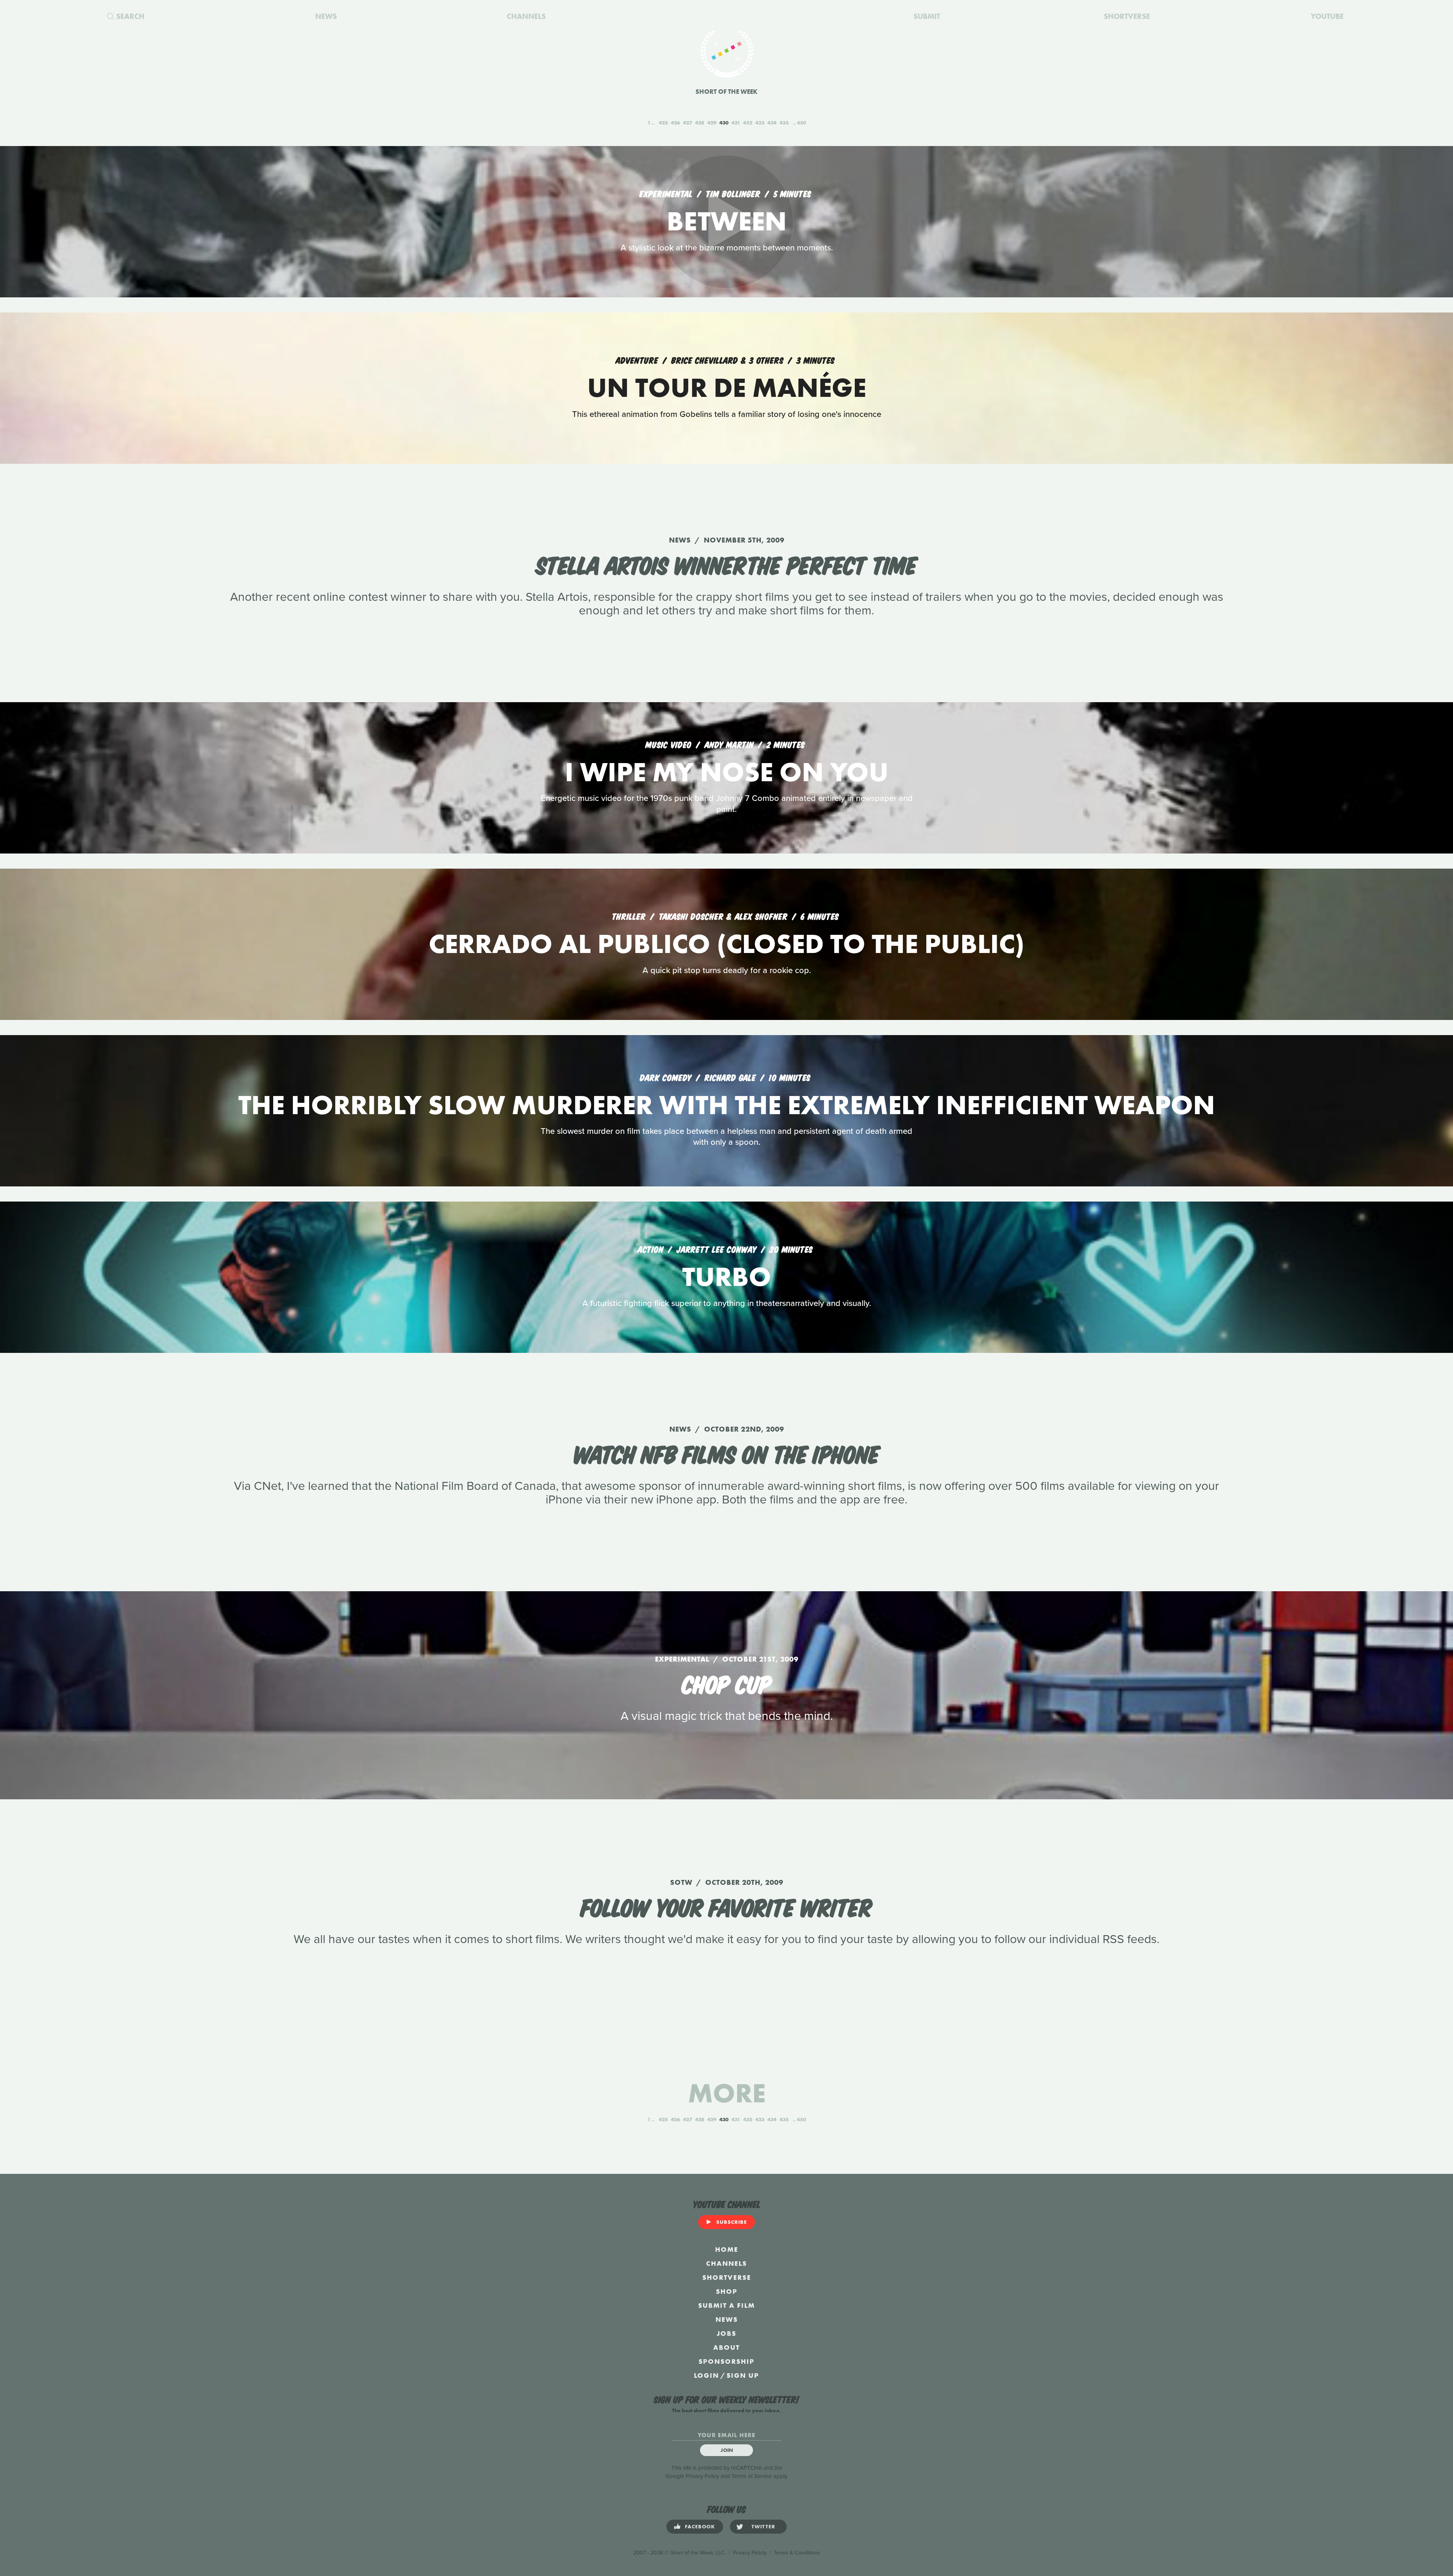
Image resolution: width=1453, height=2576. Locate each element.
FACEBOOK (700, 2526)
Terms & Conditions (797, 2553)
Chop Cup (727, 1683)
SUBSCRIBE (732, 2222)
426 (675, 123)
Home (727, 2249)
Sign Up (743, 2375)
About (726, 2347)
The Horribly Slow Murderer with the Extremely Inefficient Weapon (727, 1105)
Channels (726, 2263)
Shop (727, 2291)
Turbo (727, 1277)
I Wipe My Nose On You (727, 772)
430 (724, 123)
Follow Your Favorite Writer (726, 1906)
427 (688, 123)
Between (727, 221)
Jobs (726, 2333)
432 (748, 123)
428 (700, 123)
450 (801, 123)
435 (784, 123)
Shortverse (727, 2277)
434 (772, 123)
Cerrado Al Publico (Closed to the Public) (726, 944)
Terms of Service (752, 2476)
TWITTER (763, 2526)
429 (712, 123)
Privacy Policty (750, 2553)
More (727, 2093)
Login (706, 2375)
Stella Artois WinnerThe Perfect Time (726, 564)
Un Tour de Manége (727, 388)
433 (760, 123)
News (727, 2319)
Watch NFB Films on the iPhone (726, 1453)
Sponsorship (726, 2361)
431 (736, 123)
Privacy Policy (702, 2476)
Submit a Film (726, 2305)
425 (663, 123)
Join (727, 2450)
